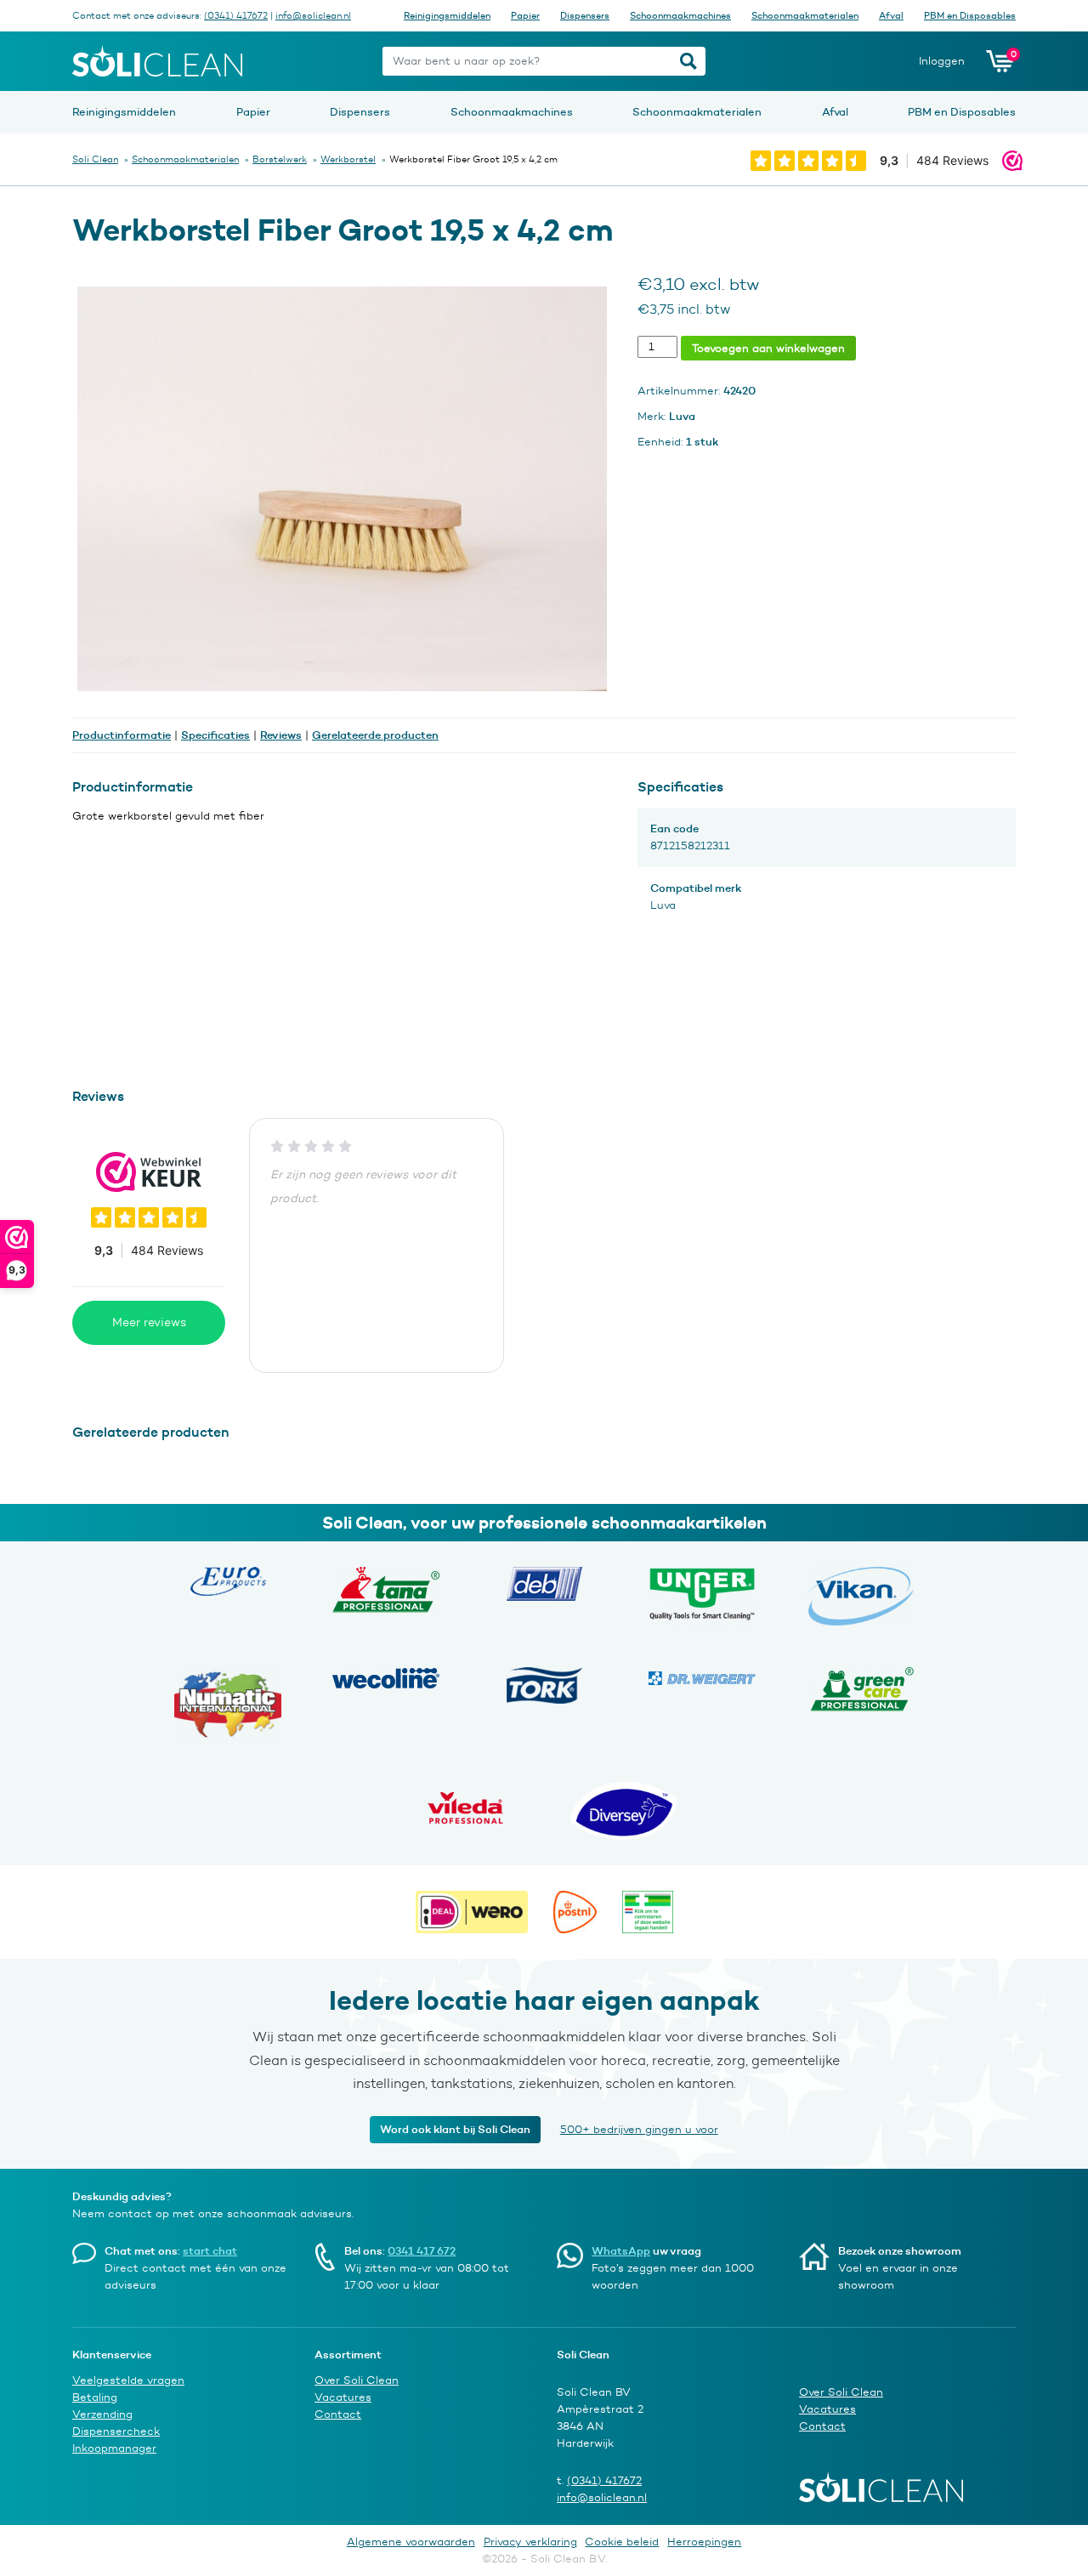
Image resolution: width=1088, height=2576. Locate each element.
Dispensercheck (116, 2431)
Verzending (102, 2414)
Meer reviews (149, 1322)
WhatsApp (621, 2250)
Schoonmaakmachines (680, 15)
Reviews (281, 735)
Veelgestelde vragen (128, 2380)
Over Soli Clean (357, 2380)
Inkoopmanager (114, 2448)
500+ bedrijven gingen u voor (639, 2129)
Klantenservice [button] (112, 2354)
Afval (891, 15)
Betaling (95, 2397)
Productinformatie (122, 735)
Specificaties (215, 735)
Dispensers (585, 15)
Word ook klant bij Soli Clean (455, 2129)
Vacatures (343, 2397)
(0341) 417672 (236, 15)
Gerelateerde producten (375, 735)
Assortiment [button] (348, 2354)
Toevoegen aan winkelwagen (768, 348)
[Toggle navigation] (357, 61)
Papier (525, 15)
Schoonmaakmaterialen (805, 15)
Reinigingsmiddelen (447, 15)
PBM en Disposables (970, 15)
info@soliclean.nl (313, 15)
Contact (338, 2414)
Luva (663, 905)
